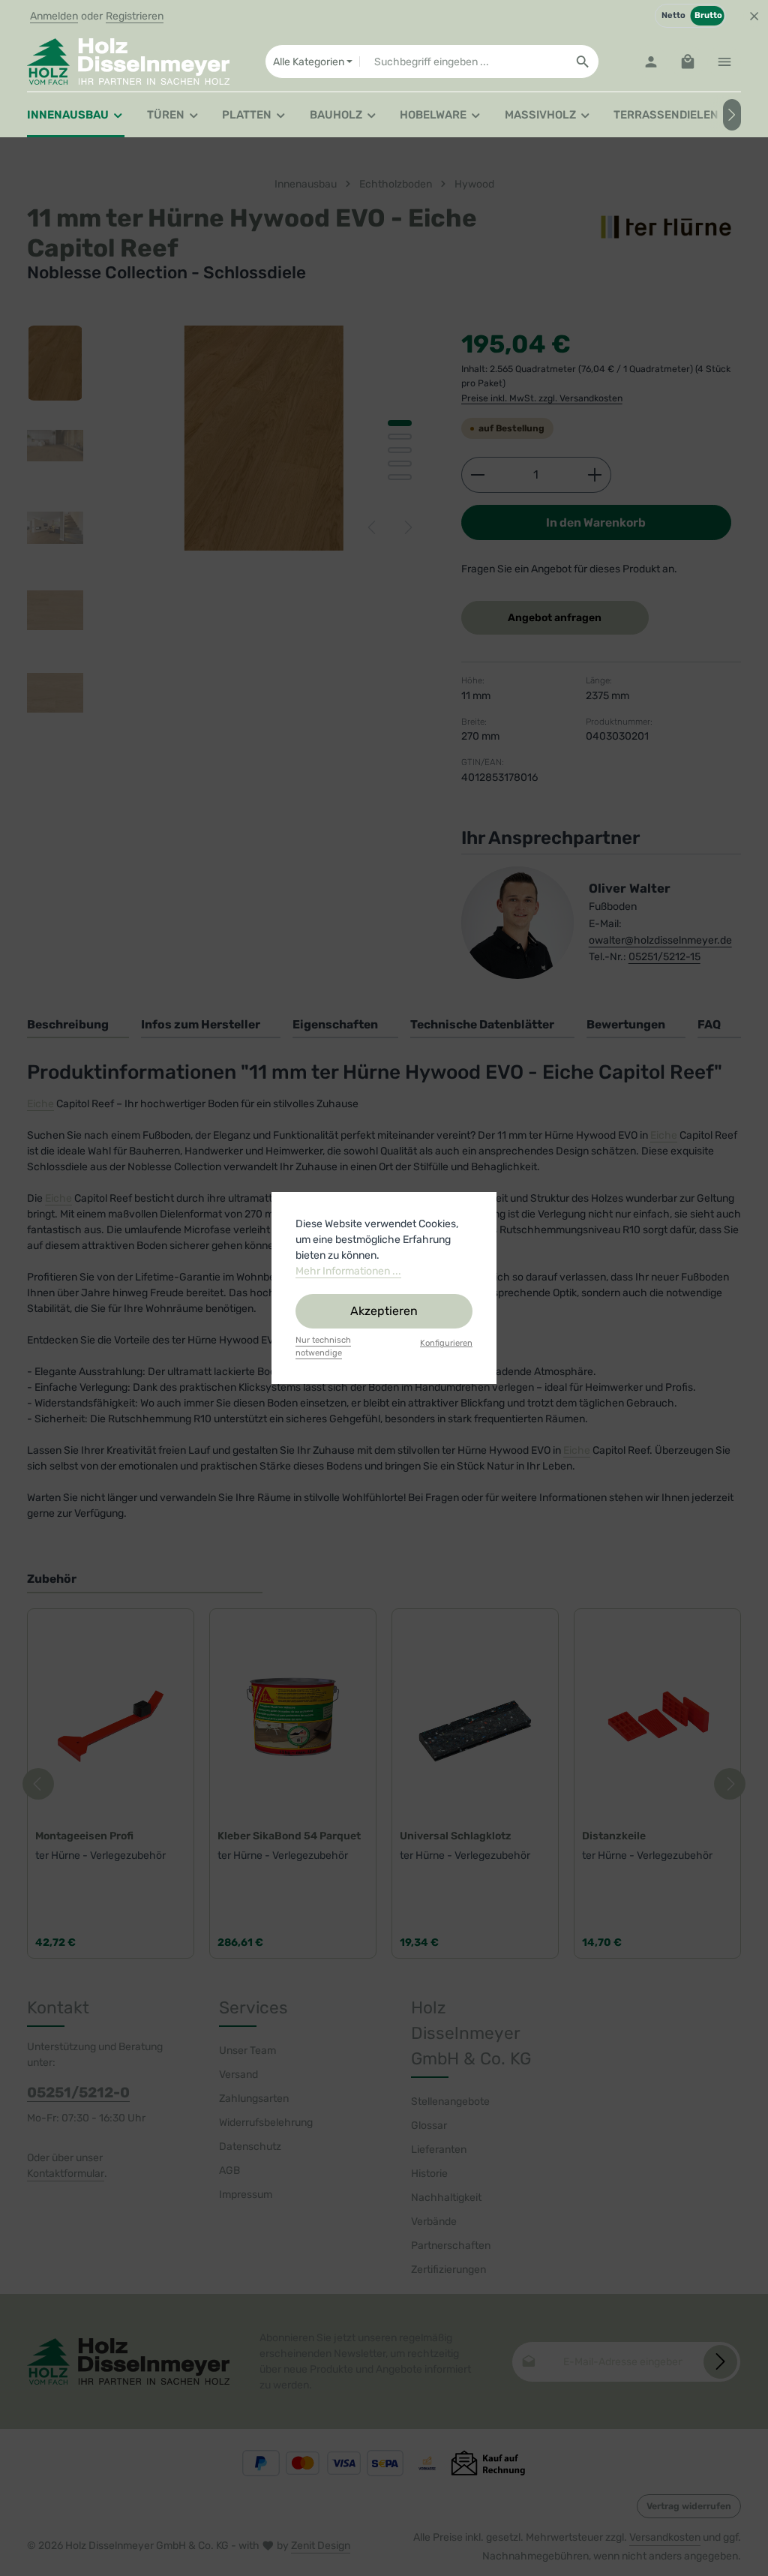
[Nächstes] (732, 115)
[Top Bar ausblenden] (754, 16)
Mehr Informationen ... (348, 1271)
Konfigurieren (446, 1343)
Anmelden (54, 16)
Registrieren (135, 16)
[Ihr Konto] (651, 62)
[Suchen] (583, 62)
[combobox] (463, 62)
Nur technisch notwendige (323, 1347)
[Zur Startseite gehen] (128, 62)
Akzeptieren (384, 1311)
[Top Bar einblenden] (724, 62)
